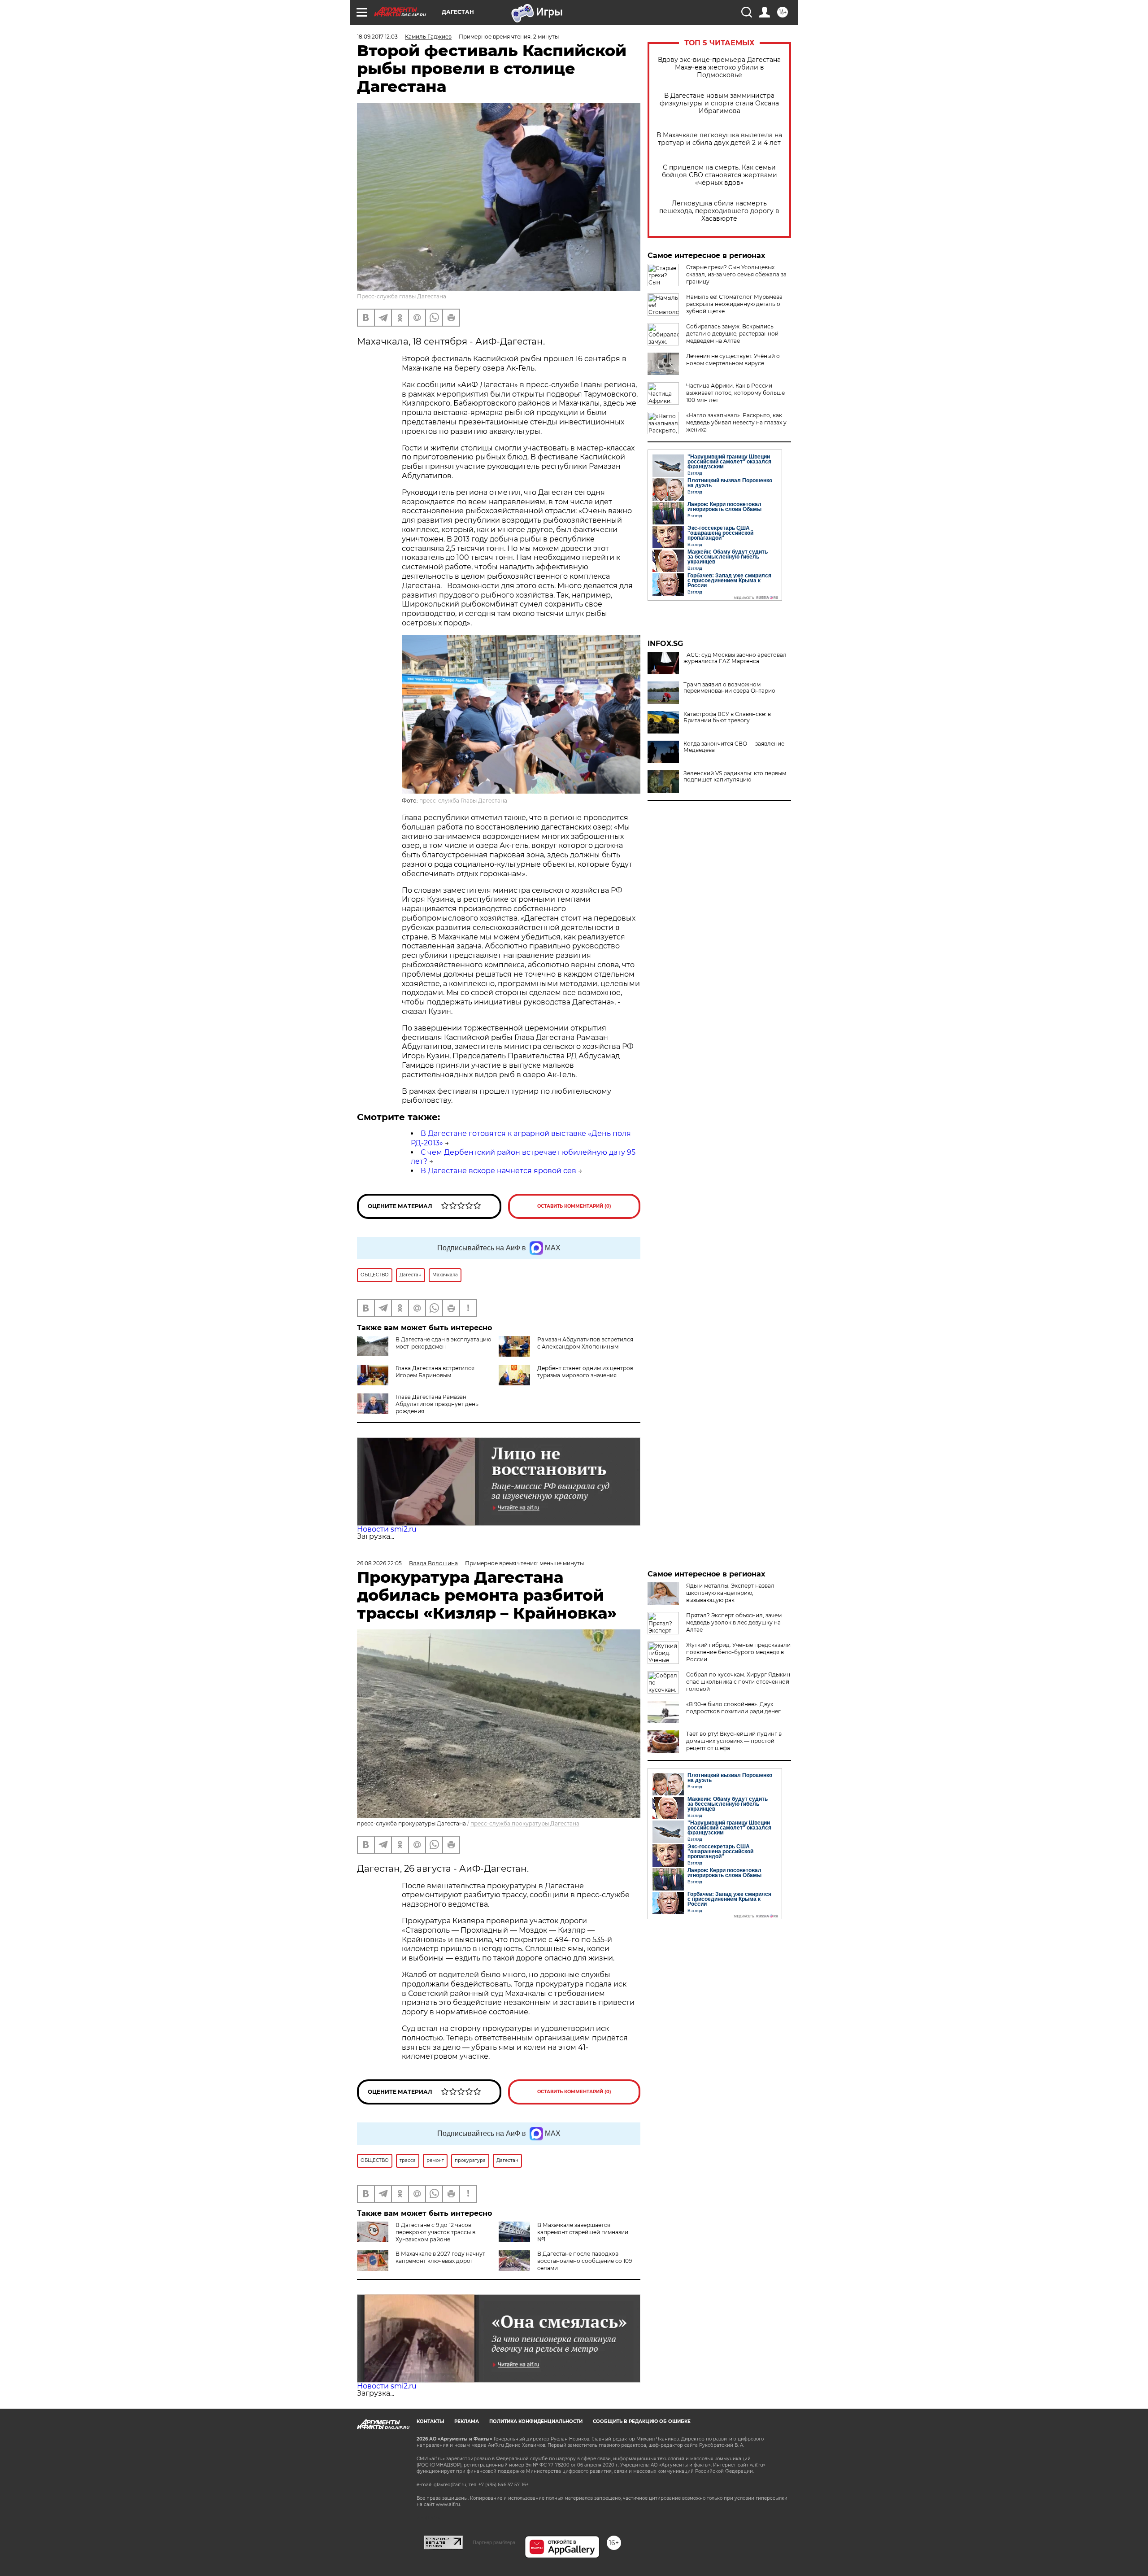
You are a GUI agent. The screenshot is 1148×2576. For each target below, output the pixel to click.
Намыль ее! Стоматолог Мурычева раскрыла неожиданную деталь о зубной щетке (734, 304)
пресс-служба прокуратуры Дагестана (525, 1823)
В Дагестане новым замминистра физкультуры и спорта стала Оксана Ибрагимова (719, 103)
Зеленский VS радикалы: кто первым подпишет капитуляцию (735, 777)
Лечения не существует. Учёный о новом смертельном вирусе (733, 360)
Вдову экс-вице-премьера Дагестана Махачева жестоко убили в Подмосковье (719, 68)
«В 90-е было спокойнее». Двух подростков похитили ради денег (733, 1708)
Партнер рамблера (494, 2542)
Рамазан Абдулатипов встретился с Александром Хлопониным (585, 1343)
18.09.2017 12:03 (377, 37)
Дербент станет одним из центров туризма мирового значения (585, 1372)
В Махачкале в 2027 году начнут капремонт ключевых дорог (440, 2257)
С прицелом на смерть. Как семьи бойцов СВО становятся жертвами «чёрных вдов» (720, 175)
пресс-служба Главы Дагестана (463, 801)
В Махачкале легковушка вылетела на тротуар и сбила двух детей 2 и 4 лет (719, 139)
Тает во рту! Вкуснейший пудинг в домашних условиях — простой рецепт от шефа (734, 1741)
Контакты (430, 2421)
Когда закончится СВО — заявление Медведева (734, 747)
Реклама (467, 2421)
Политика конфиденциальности (536, 2421)
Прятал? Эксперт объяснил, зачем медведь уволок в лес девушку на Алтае (734, 1622)
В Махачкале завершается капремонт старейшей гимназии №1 (583, 2232)
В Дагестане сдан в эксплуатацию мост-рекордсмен (443, 1343)
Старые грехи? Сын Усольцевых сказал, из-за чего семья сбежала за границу (736, 274)
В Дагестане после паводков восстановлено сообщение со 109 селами (585, 2261)
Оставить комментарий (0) (574, 1206)
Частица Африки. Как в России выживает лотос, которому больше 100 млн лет (735, 393)
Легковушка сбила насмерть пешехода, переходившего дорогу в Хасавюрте (719, 211)
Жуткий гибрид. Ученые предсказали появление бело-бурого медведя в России (738, 1652)
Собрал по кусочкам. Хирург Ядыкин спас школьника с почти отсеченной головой (738, 1682)
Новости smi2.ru (387, 1529)
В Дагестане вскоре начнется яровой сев (498, 1171)
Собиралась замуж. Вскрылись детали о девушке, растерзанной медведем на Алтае (732, 334)
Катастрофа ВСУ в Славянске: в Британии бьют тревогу (727, 717)
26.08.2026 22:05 (379, 1563)
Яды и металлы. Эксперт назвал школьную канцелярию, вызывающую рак (730, 1593)
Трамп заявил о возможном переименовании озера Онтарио (729, 688)
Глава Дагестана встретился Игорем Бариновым (435, 1372)
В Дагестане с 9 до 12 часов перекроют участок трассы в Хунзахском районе (435, 2232)
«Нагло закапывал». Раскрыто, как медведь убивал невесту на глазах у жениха (736, 422)
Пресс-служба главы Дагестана (402, 296)
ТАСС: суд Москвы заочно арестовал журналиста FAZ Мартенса (735, 658)
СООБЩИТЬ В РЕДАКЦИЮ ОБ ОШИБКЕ (642, 2421)
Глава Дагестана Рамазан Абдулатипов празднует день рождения (437, 1404)
